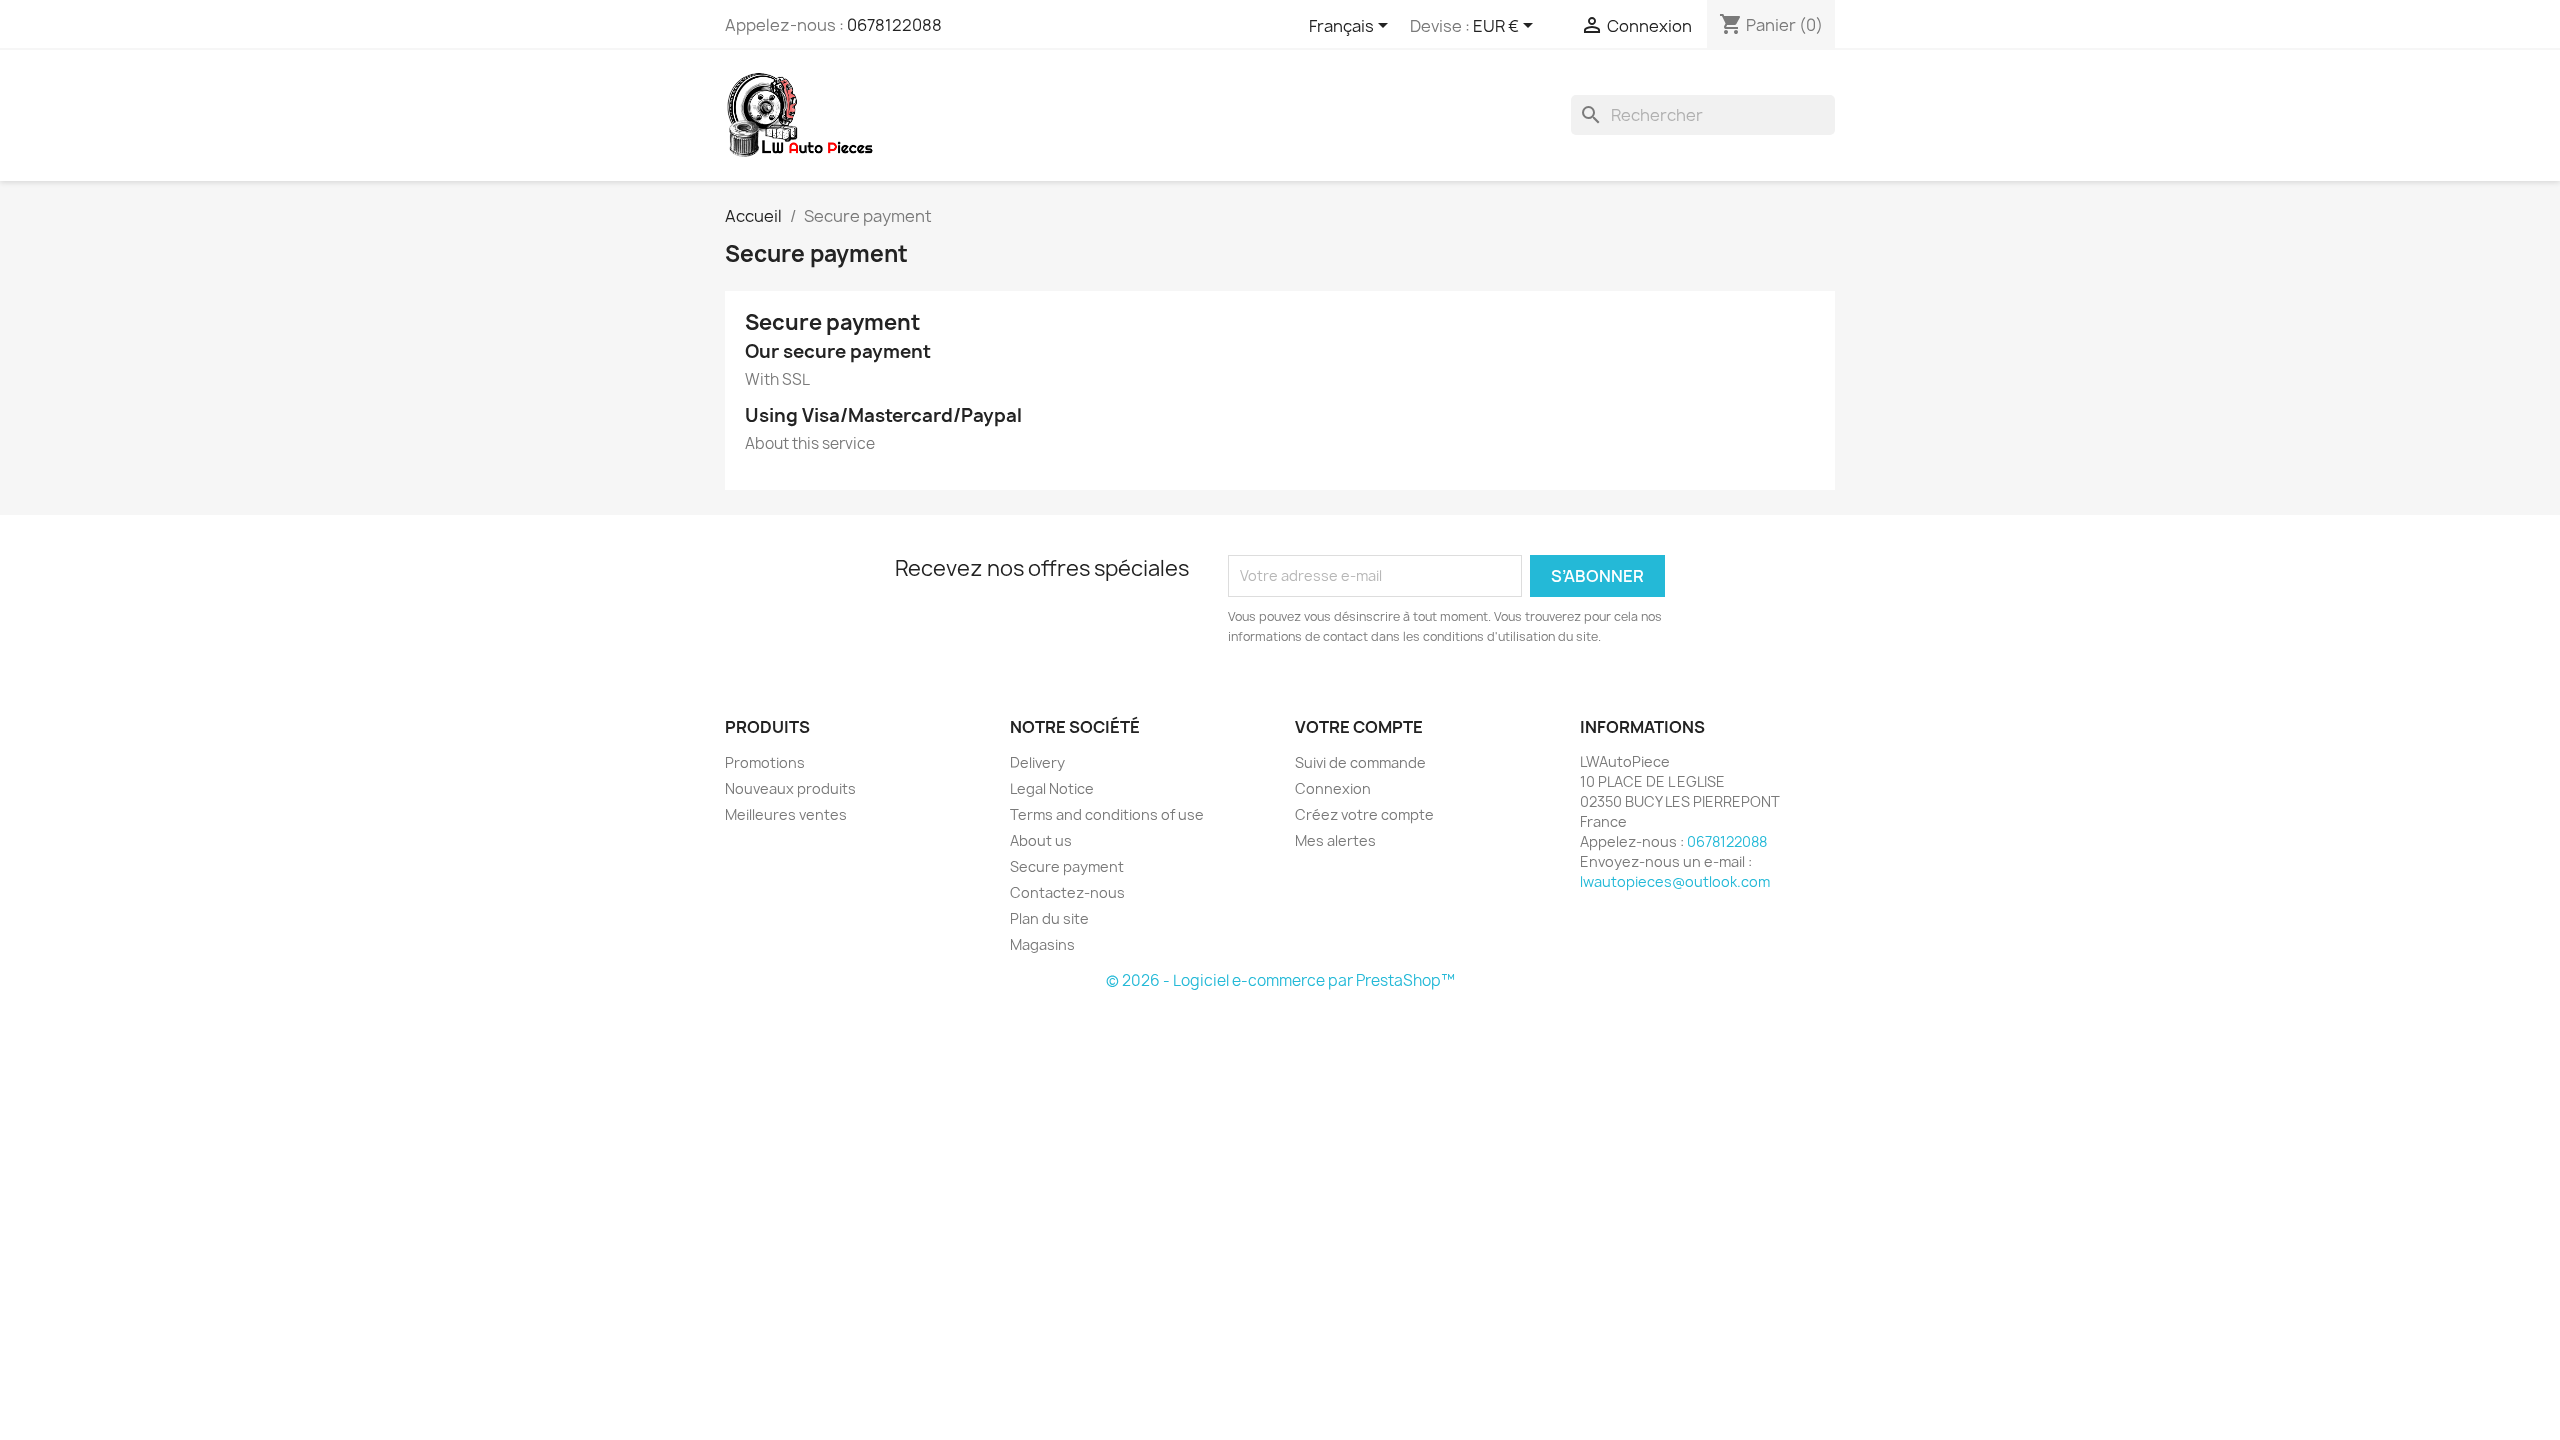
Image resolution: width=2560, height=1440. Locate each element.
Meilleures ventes (786, 814)
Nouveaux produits (790, 788)
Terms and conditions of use (1107, 814)
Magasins (1042, 944)
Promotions (765, 762)
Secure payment (1067, 866)
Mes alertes (1335, 840)
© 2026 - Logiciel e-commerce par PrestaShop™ (1280, 980)
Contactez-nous (1067, 892)
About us (1041, 840)
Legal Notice (1052, 788)
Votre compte (1359, 727)
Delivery (1037, 762)
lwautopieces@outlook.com (1675, 881)
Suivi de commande (1360, 762)
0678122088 (894, 25)
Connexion (1333, 788)
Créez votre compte (1364, 814)
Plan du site (1049, 918)
